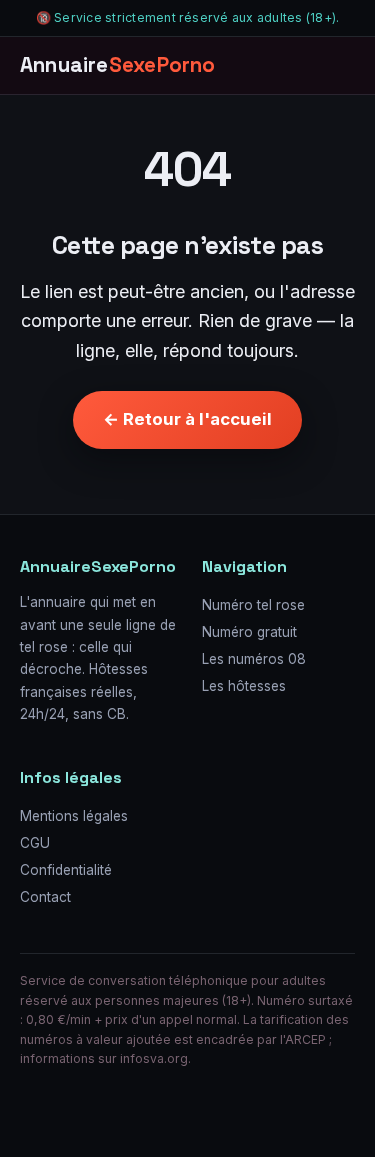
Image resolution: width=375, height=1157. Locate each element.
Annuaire (118, 65)
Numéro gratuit (249, 632)
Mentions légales (74, 816)
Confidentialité (66, 870)
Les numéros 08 (254, 659)
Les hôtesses (244, 686)
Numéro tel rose (253, 605)
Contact (45, 897)
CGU (35, 843)
